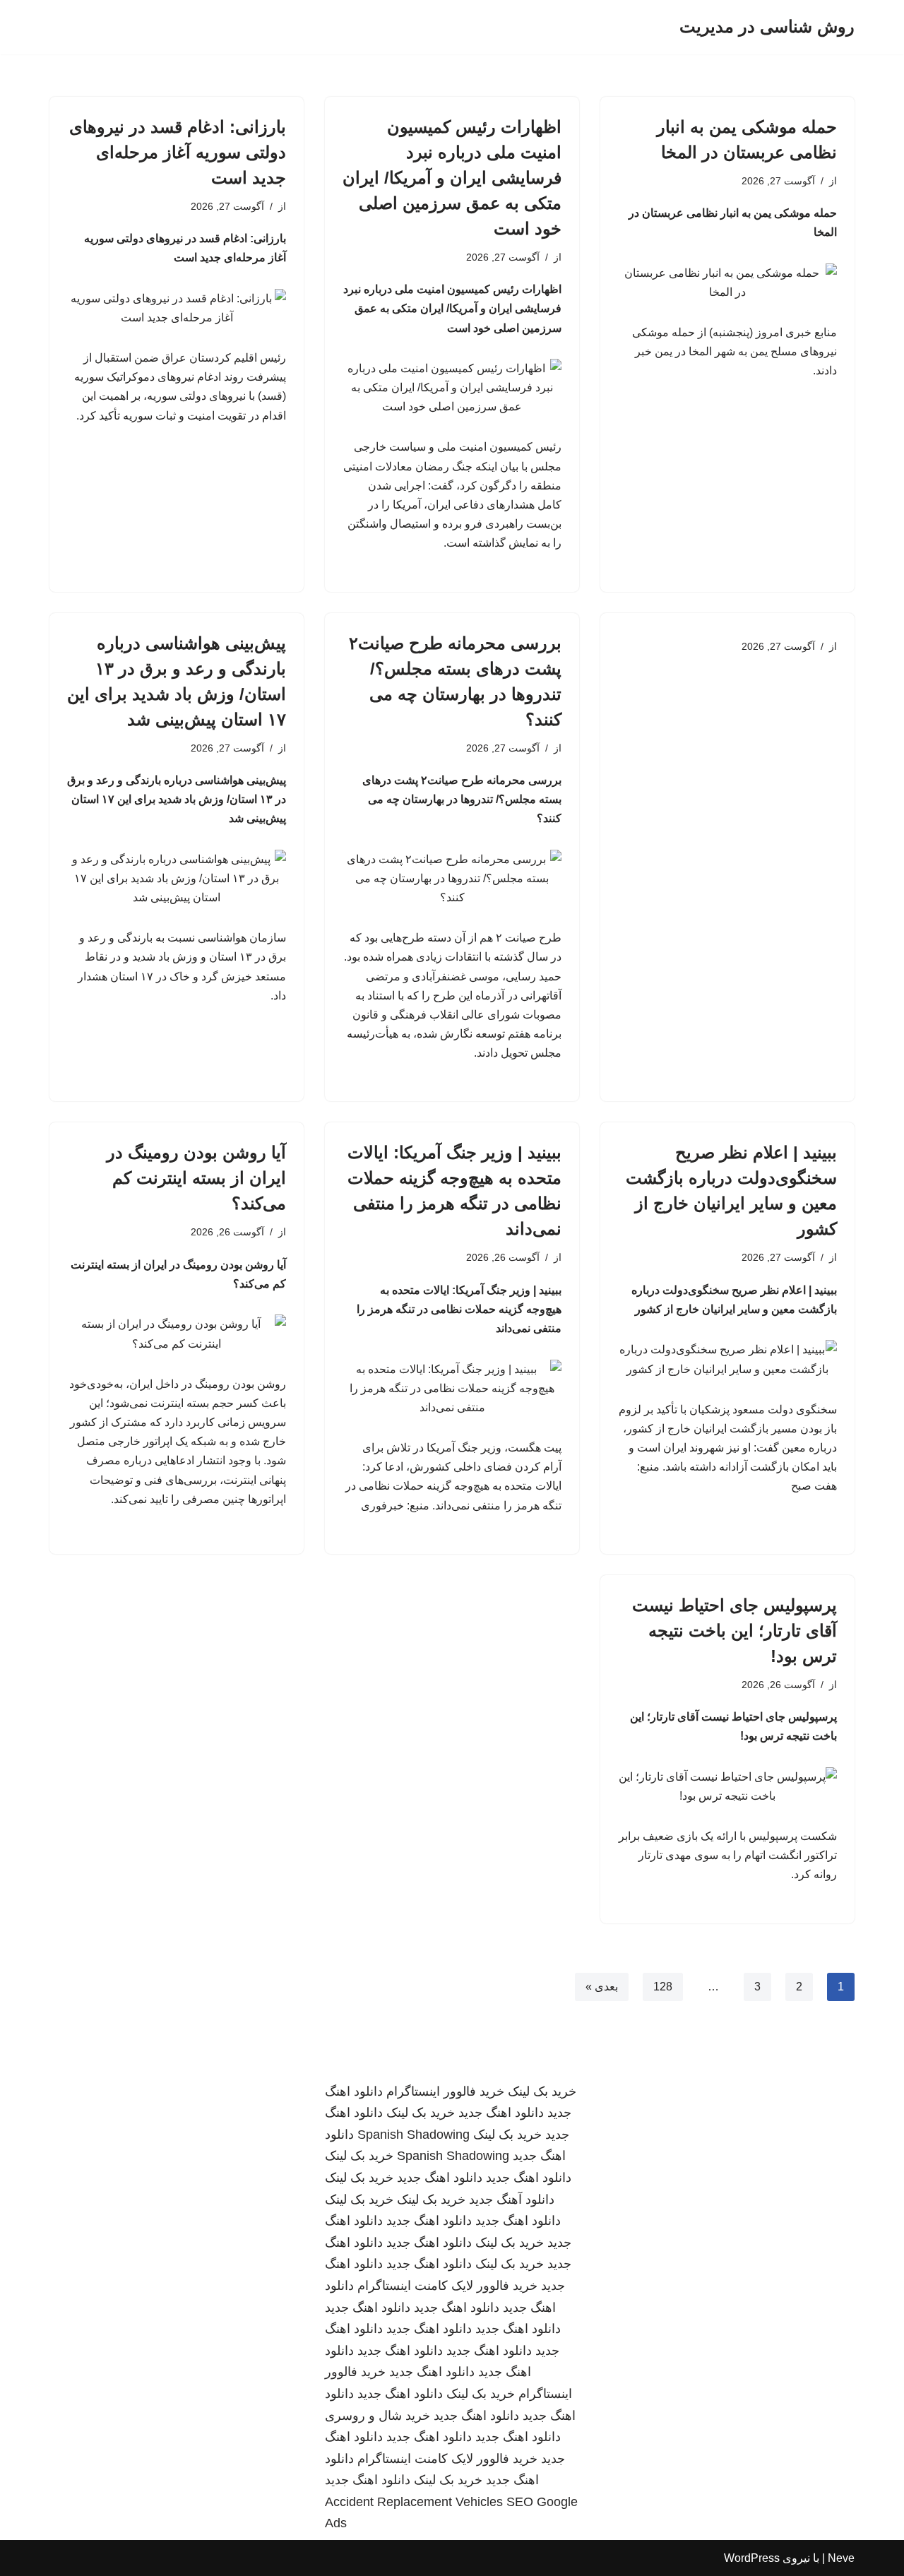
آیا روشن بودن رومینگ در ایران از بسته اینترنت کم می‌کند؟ (196, 1178)
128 (663, 1987)
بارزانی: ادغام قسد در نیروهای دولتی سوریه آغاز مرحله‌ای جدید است (178, 152)
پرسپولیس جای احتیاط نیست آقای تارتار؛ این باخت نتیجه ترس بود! (734, 1631)
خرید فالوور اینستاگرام (445, 2091)
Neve (841, 2558)
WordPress (752, 2558)
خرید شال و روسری (377, 2416)
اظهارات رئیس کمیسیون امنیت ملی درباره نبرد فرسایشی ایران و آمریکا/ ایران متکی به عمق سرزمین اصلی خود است (452, 178)
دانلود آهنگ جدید (512, 2200)
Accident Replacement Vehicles (414, 2502)
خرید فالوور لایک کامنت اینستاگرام (447, 2286)
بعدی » (602, 1987)
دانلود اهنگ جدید (501, 2113)
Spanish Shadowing (414, 2135)
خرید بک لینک (542, 2091)
